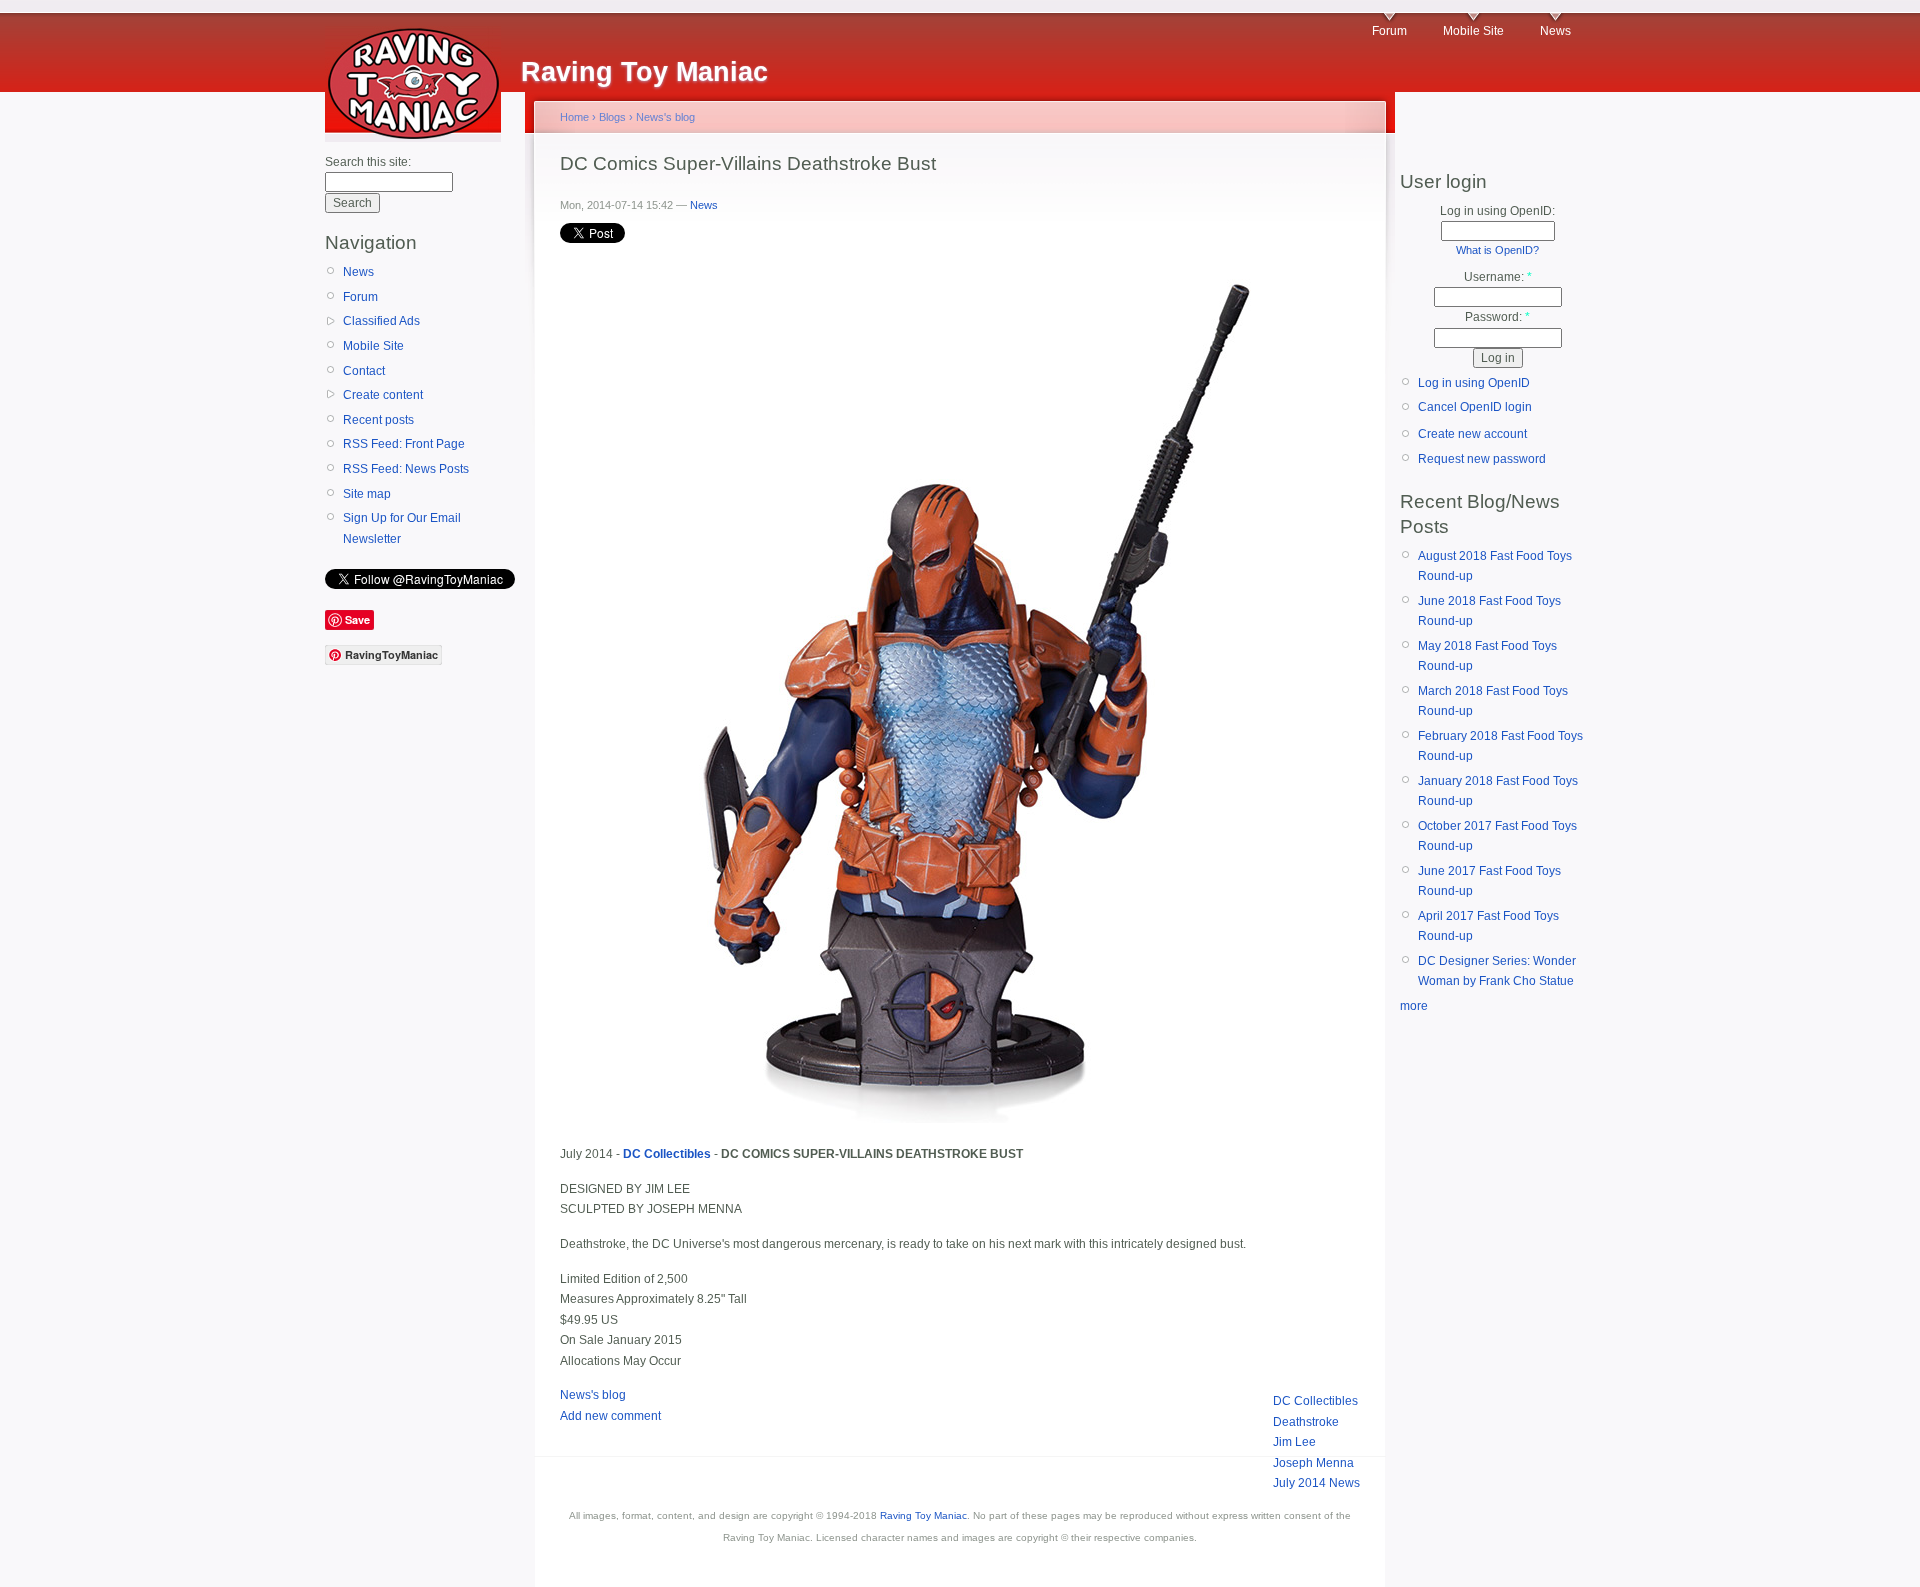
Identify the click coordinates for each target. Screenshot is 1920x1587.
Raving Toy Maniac (923, 1515)
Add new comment (610, 1416)
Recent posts (378, 420)
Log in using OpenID (1474, 383)
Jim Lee (1294, 1442)
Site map (367, 494)
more (1414, 1006)
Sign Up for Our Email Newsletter (402, 528)
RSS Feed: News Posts (406, 469)
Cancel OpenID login (1475, 407)
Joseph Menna (1313, 1463)
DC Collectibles (1315, 1401)
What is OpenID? (1497, 250)
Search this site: (368, 162)
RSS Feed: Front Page (404, 444)
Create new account (1472, 434)
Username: (1498, 277)
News (1555, 31)
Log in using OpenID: (1497, 211)
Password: (1497, 317)
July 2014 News (1316, 1483)
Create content (383, 395)
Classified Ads (381, 321)
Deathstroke (1306, 1422)
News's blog (665, 117)
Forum (1389, 31)
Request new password (1482, 459)
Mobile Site (1473, 31)
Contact (364, 371)
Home (574, 117)
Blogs (612, 117)
